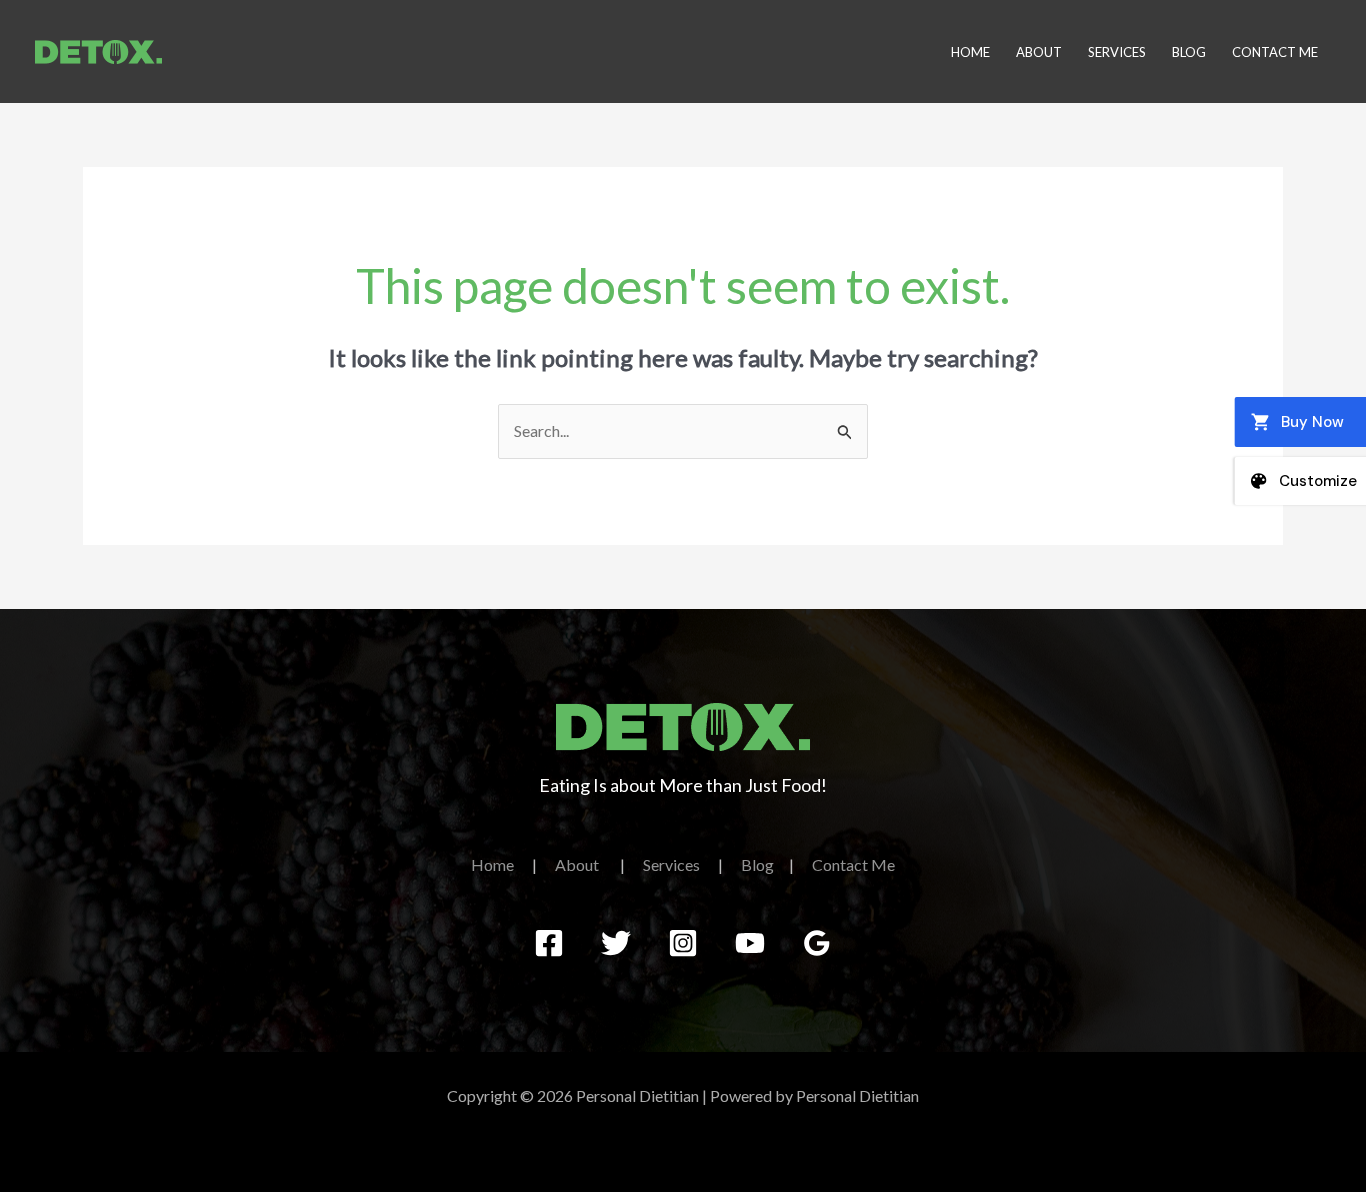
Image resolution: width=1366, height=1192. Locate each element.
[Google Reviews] (817, 943)
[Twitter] (616, 943)
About (1039, 52)
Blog (1189, 52)
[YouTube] (750, 943)
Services (1117, 52)
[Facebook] (549, 943)
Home (970, 52)
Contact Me (1275, 52)
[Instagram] (683, 943)
